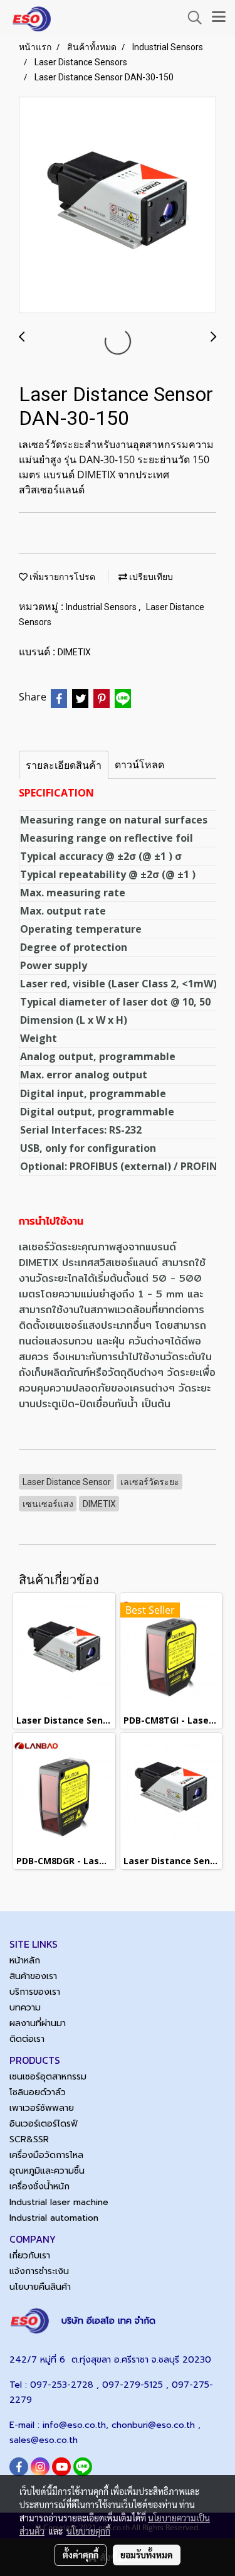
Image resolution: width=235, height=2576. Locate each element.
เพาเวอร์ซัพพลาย (42, 2108)
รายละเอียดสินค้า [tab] (64, 765)
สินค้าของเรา (33, 1976)
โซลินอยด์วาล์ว (38, 2092)
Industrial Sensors (102, 607)
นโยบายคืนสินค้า (40, 2287)
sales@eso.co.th (44, 2440)
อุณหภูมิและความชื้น (47, 2171)
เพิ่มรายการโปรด (61, 577)
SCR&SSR (29, 2139)
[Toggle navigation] (219, 18)
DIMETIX (74, 652)
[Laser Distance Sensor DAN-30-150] (118, 206)
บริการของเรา (35, 1992)
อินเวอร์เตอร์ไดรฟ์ (44, 2124)
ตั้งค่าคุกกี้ (81, 2555)
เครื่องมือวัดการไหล (46, 2155)
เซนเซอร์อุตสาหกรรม (48, 2077)
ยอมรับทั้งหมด (147, 2555)
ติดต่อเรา (27, 2039)
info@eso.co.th (74, 2425)
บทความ (25, 2008)
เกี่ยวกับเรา (30, 2256)
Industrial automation (54, 2218)
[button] (191, 18)
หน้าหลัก (25, 1961)
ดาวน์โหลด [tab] (139, 765)
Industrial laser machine (59, 2202)
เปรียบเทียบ (150, 577)
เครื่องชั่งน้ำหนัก (39, 2187)
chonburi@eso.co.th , (156, 2425)
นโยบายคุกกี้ (88, 2531)
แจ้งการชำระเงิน (39, 2271)
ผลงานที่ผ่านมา (38, 2023)
